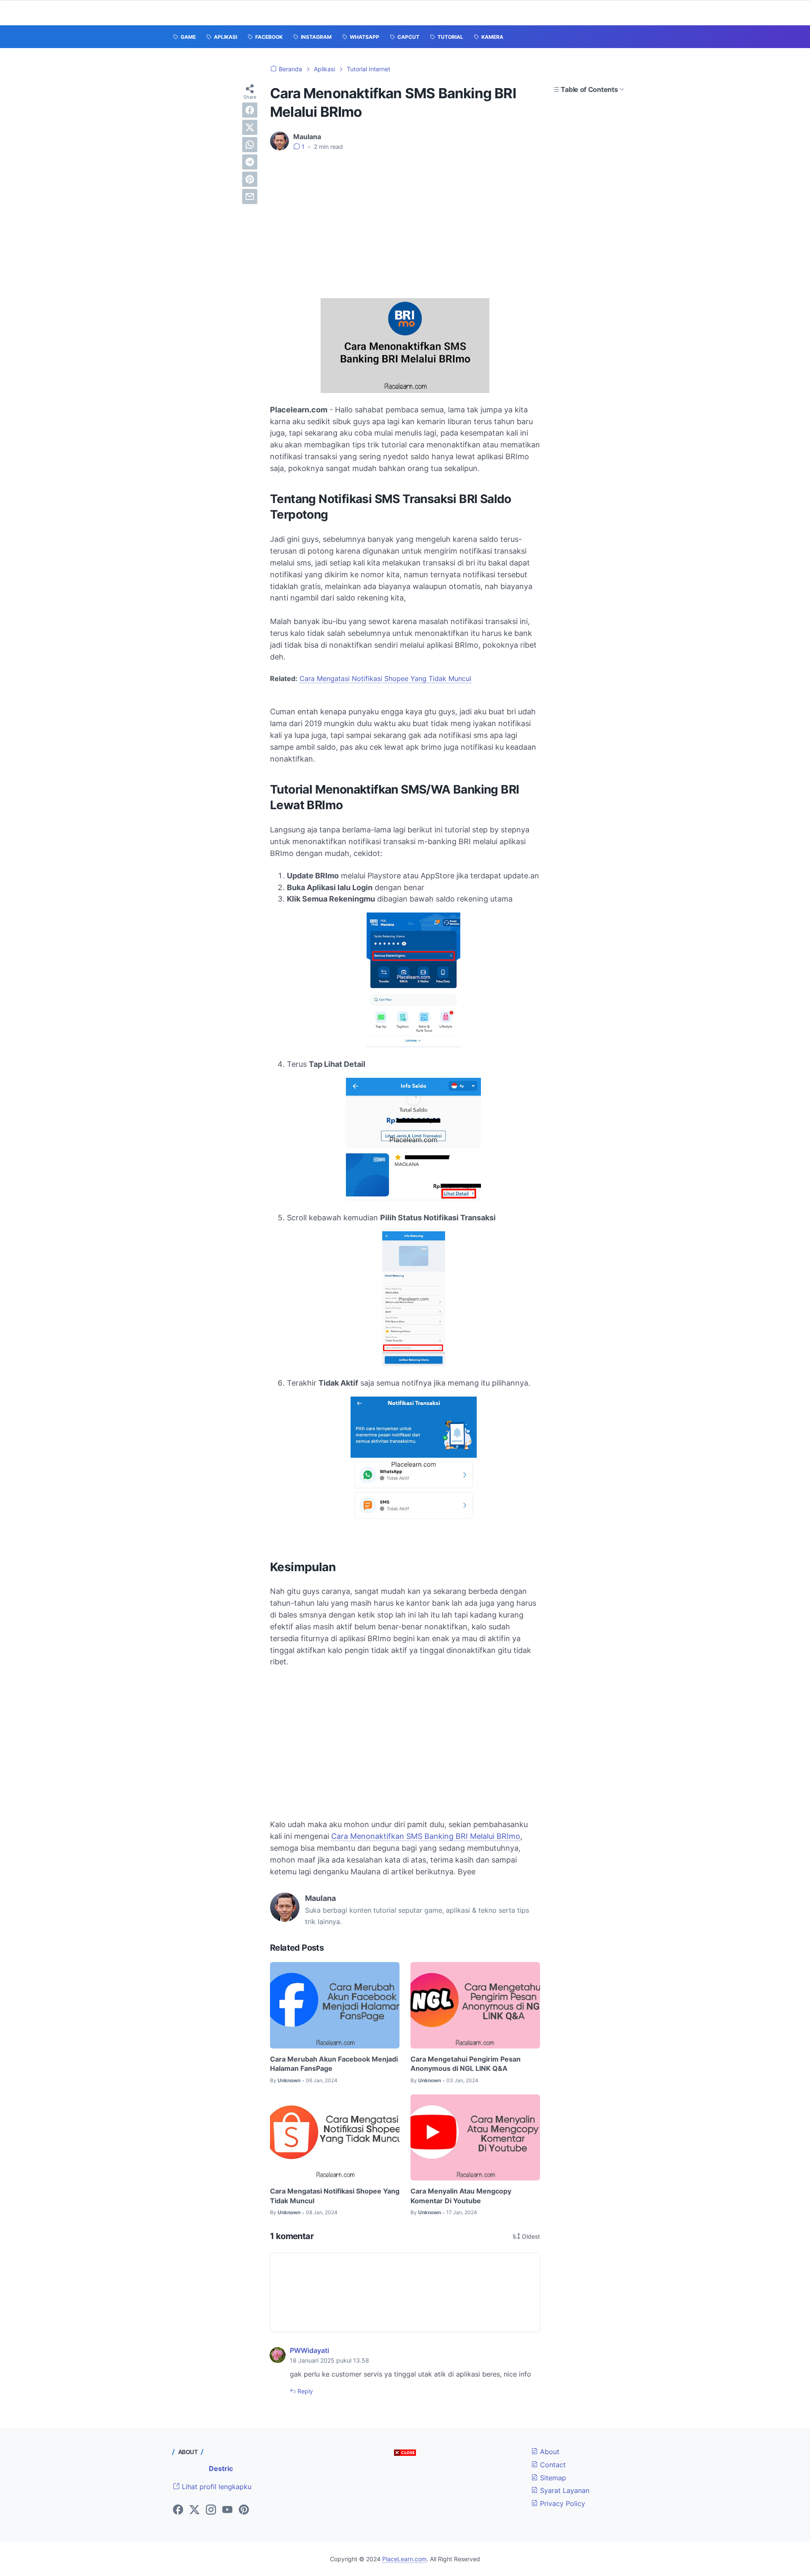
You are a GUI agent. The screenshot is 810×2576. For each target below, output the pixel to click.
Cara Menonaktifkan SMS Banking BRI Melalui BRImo (426, 1836)
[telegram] (250, 162)
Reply (304, 2391)
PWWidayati (309, 2350)
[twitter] (250, 127)
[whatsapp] (250, 145)
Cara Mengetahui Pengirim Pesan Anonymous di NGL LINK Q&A (466, 2064)
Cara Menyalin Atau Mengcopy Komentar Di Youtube (461, 2196)
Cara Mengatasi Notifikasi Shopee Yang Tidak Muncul (385, 678)
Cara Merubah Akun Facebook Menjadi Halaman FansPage (334, 2064)
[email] (250, 196)
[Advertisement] (405, 221)
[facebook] (250, 110)
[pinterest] (250, 179)
